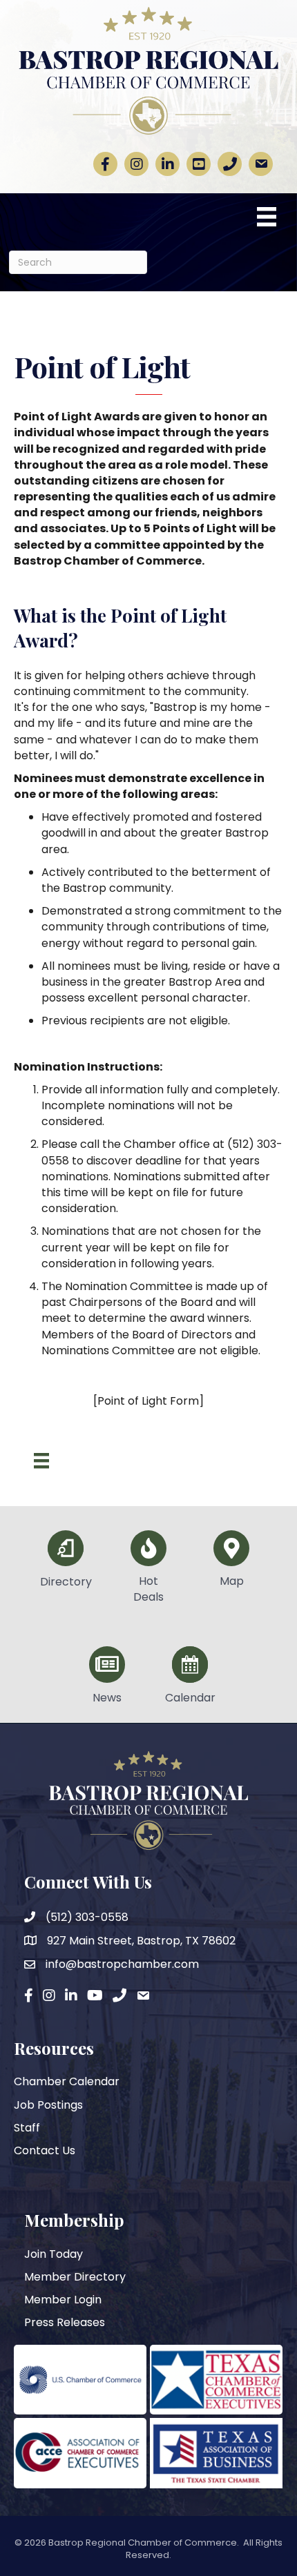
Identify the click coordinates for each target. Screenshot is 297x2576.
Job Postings (48, 2105)
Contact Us (45, 2150)
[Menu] (267, 217)
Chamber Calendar (67, 2081)
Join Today (54, 2254)
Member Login (63, 2300)
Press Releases (65, 2322)
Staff (27, 2128)
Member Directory (75, 2277)
